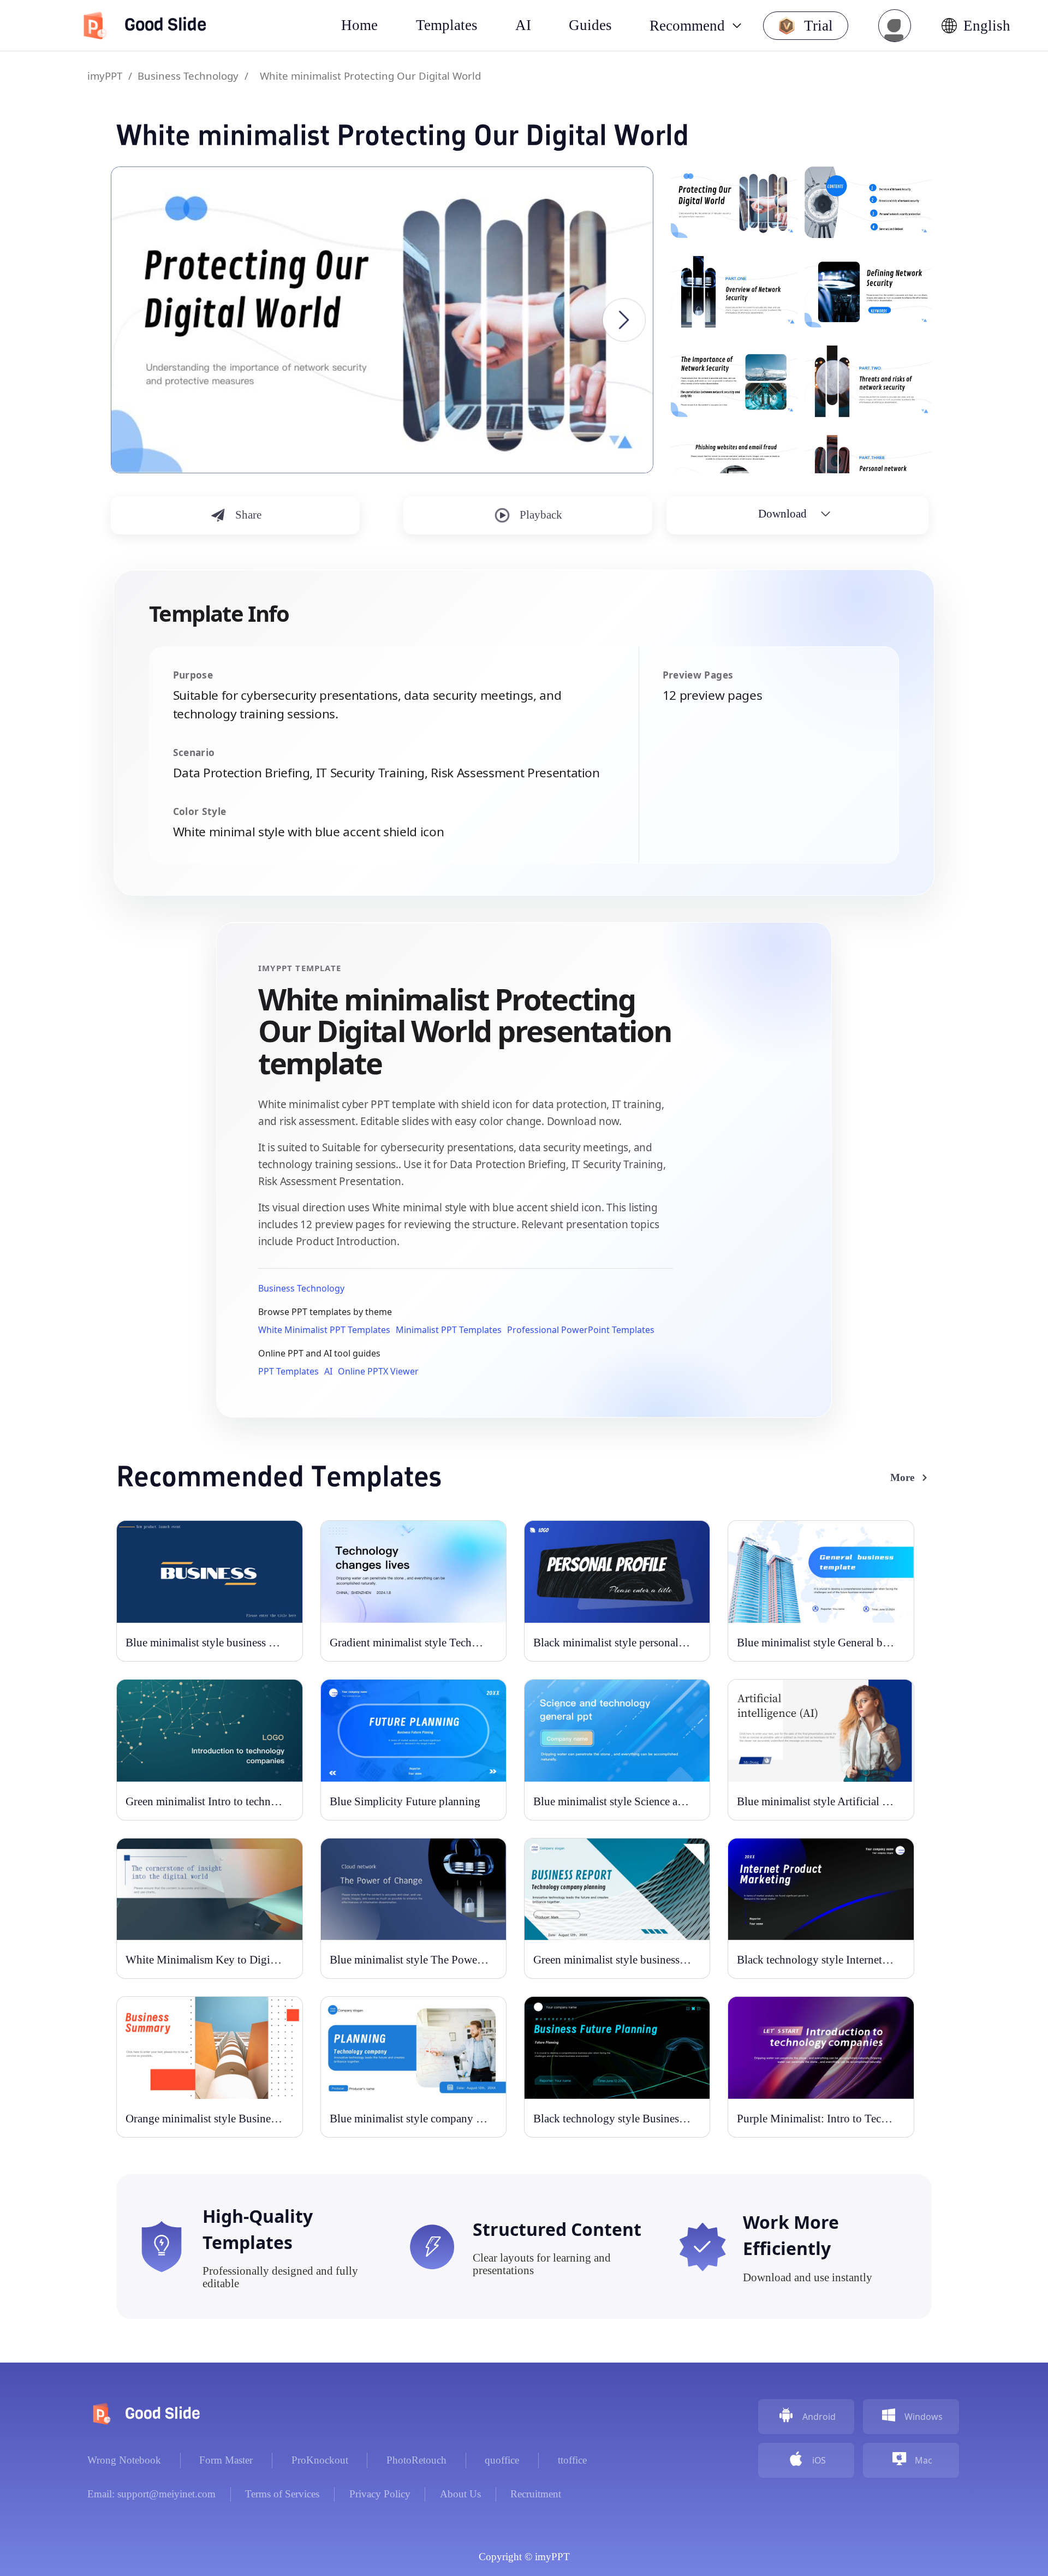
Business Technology (188, 76)
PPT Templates (288, 1371)
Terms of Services (282, 2494)
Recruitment (536, 2494)
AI (328, 1371)
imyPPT (105, 76)
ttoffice (572, 2460)
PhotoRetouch (416, 2460)
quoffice (502, 2460)
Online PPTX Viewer (378, 1371)
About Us (460, 2494)
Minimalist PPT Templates (449, 1330)
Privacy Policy (380, 2494)
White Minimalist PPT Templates (324, 1330)
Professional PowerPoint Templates (581, 1330)
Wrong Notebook (124, 2460)
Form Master (226, 2460)
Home (359, 25)
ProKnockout (320, 2460)
